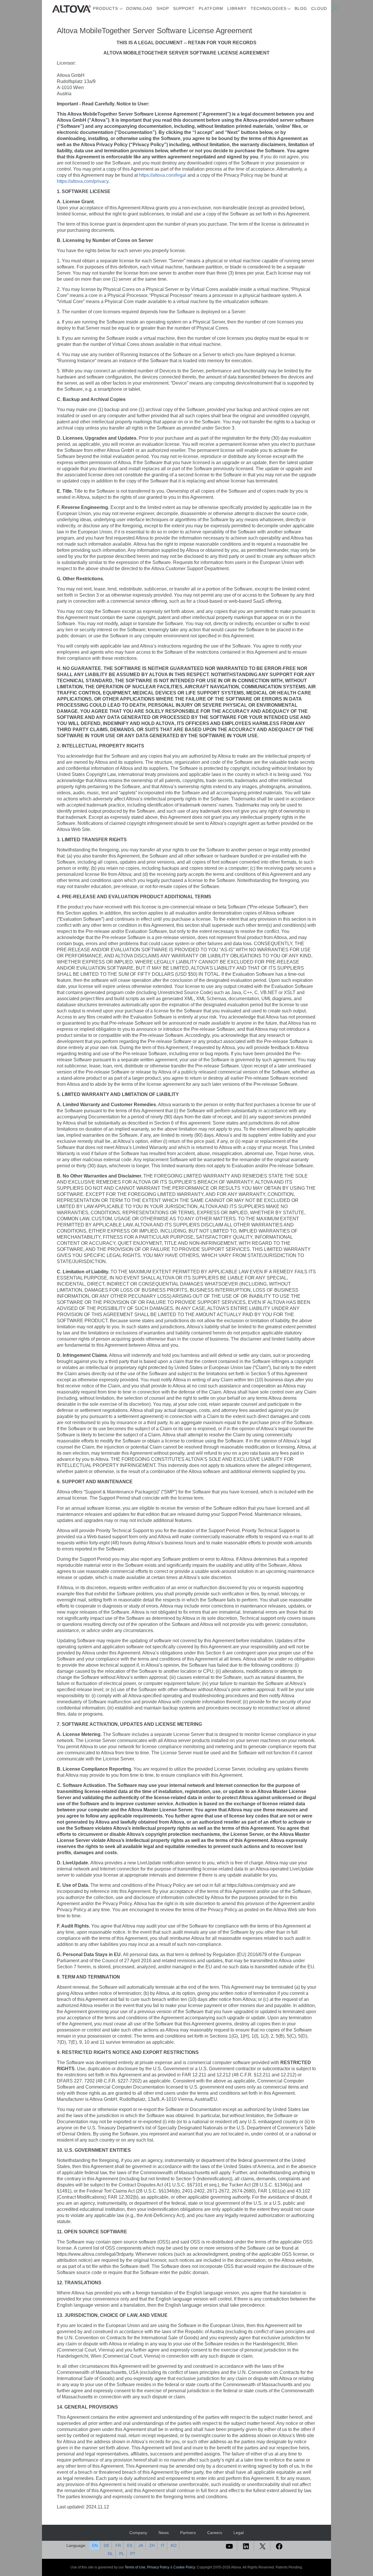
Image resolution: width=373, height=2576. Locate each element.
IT (163, 2545)
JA (141, 2545)
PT (133, 2554)
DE (107, 2545)
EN (95, 2545)
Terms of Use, (136, 2567)
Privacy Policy (158, 2567)
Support (184, 8)
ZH (152, 2545)
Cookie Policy (184, 2567)
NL (110, 2554)
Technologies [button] (269, 8)
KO (174, 2545)
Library (237, 8)
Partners (188, 2533)
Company (138, 2533)
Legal (239, 2533)
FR (118, 2545)
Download (139, 8)
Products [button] (105, 8)
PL (122, 2554)
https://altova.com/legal (163, 175)
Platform (211, 8)
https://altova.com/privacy (83, 181)
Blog (301, 8)
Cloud (319, 8)
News (164, 2533)
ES (130, 2545)
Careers (215, 2533)
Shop (163, 8)
